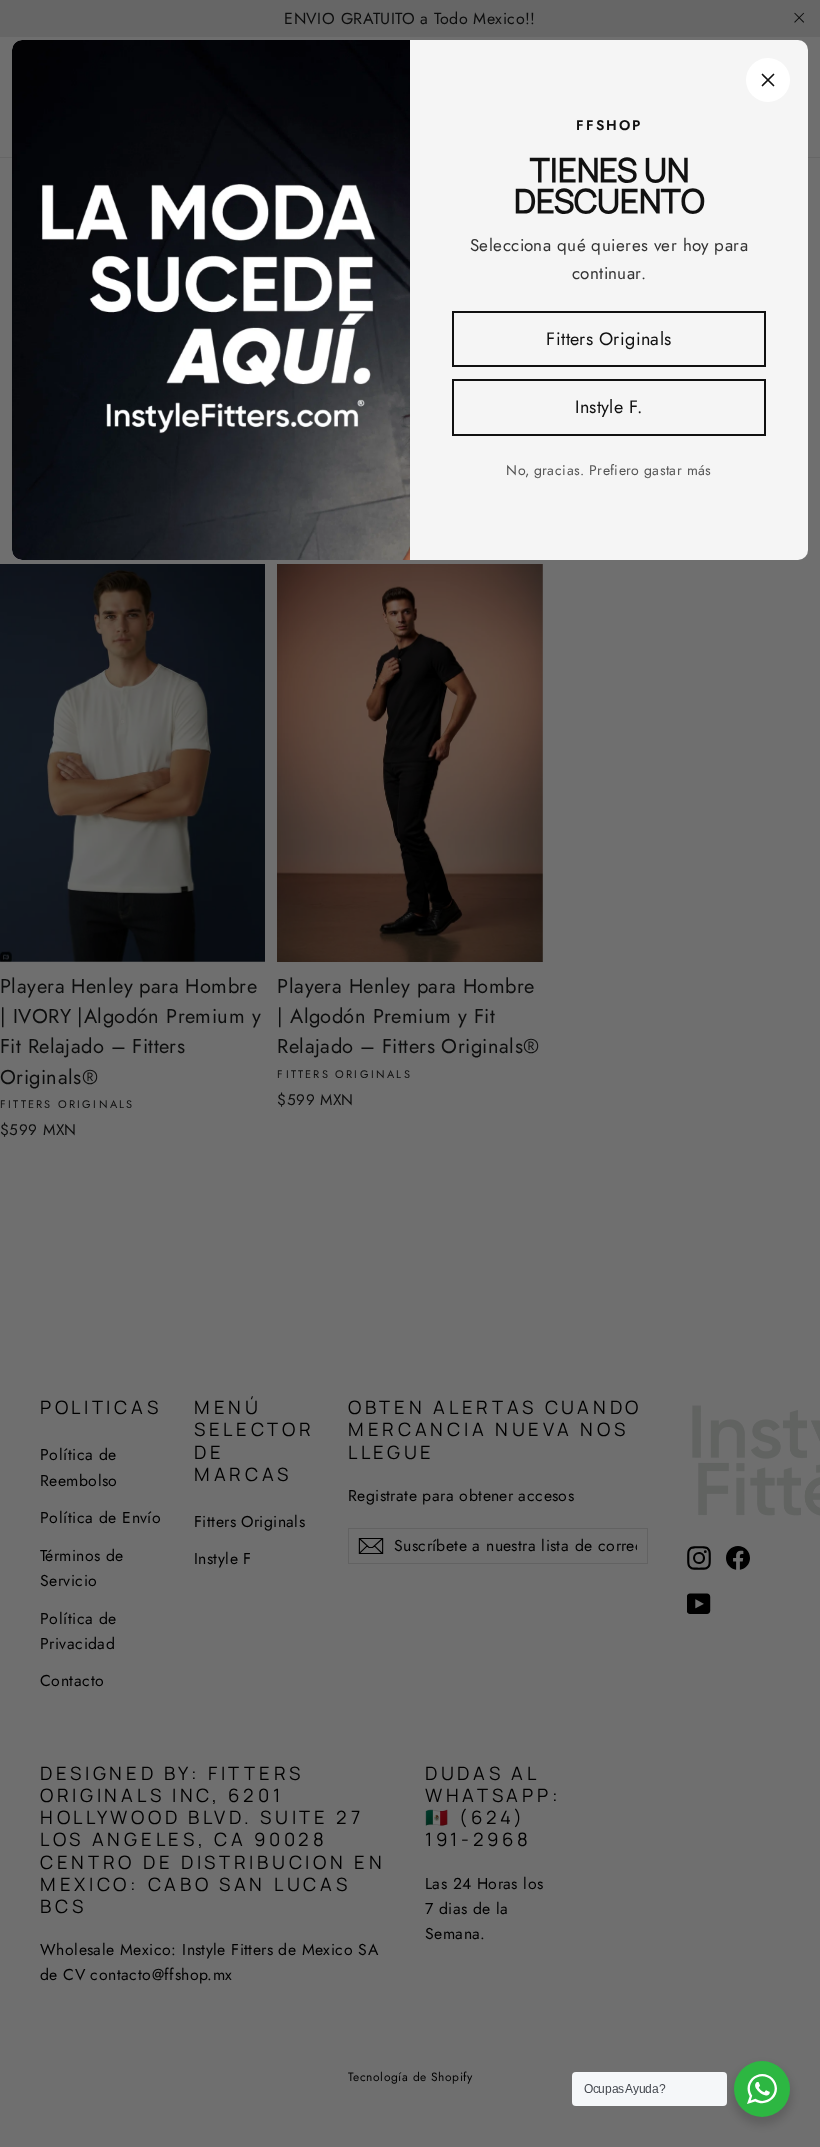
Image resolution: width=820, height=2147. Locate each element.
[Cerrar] (768, 80)
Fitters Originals (609, 339)
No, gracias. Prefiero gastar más (608, 470)
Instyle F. (609, 407)
